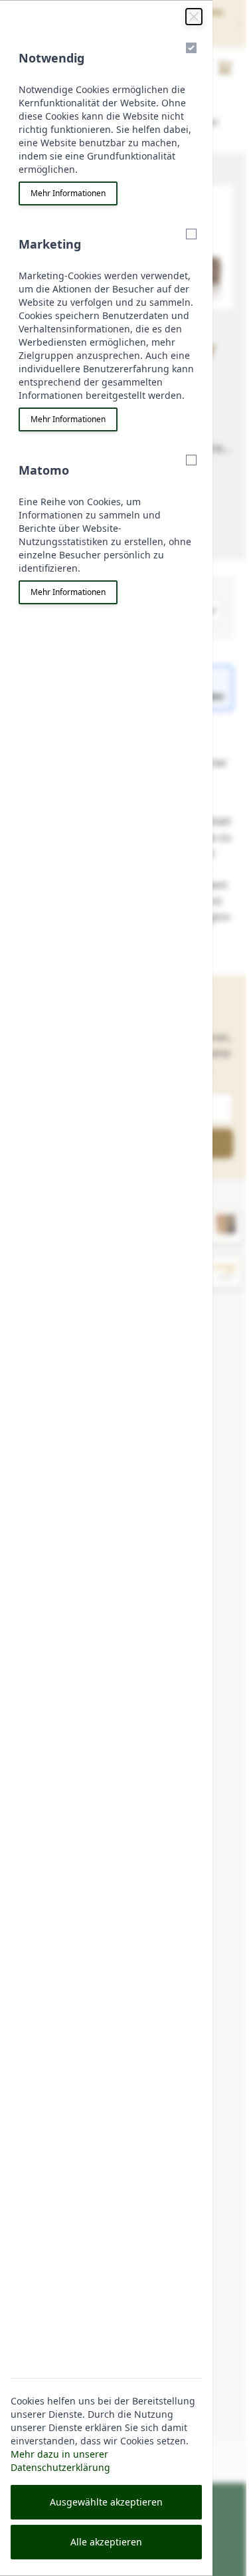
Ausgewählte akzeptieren (106, 2502)
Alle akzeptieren (106, 2542)
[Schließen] (194, 17)
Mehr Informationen (68, 193)
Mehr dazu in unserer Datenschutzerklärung (60, 2461)
